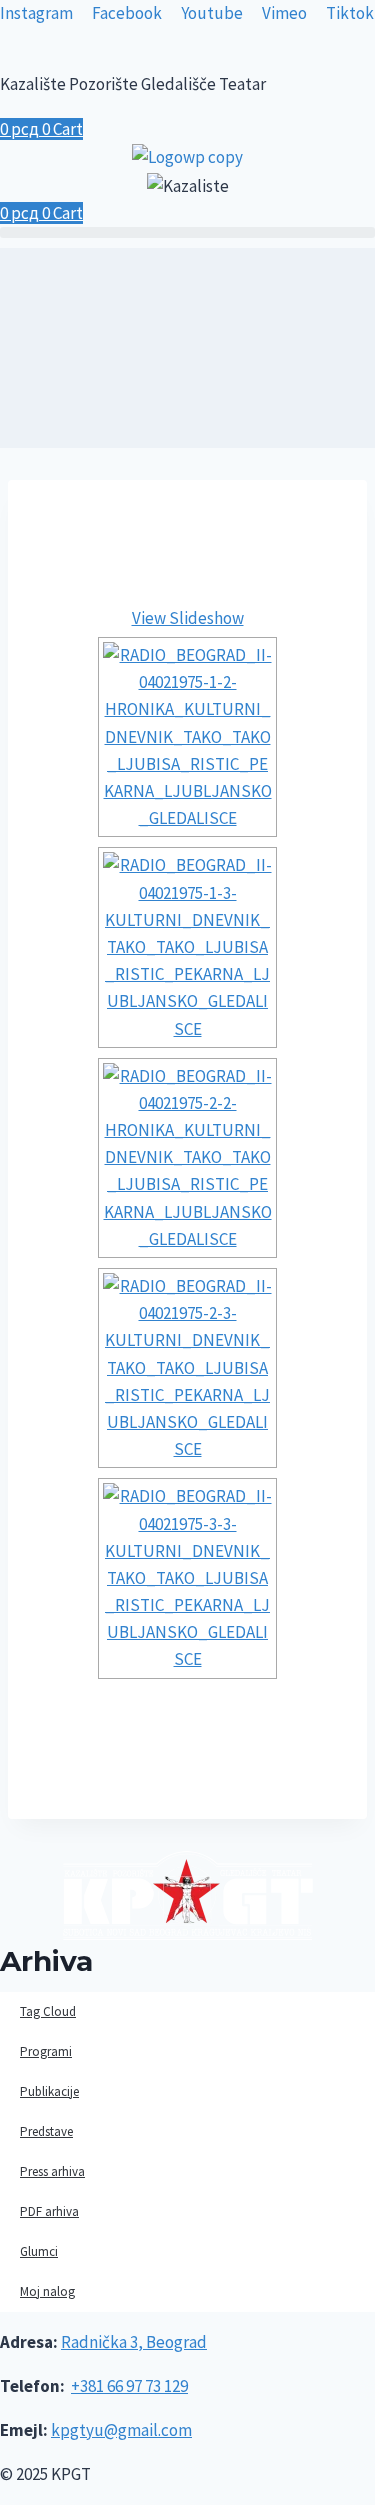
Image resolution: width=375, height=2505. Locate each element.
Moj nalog (47, 2291)
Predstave (46, 2131)
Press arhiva (52, 2171)
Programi (46, 2051)
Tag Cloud (48, 2011)
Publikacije (49, 2091)
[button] (187, 232)
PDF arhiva (49, 2211)
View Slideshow (188, 618)
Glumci (39, 2251)
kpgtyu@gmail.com (121, 2430)
